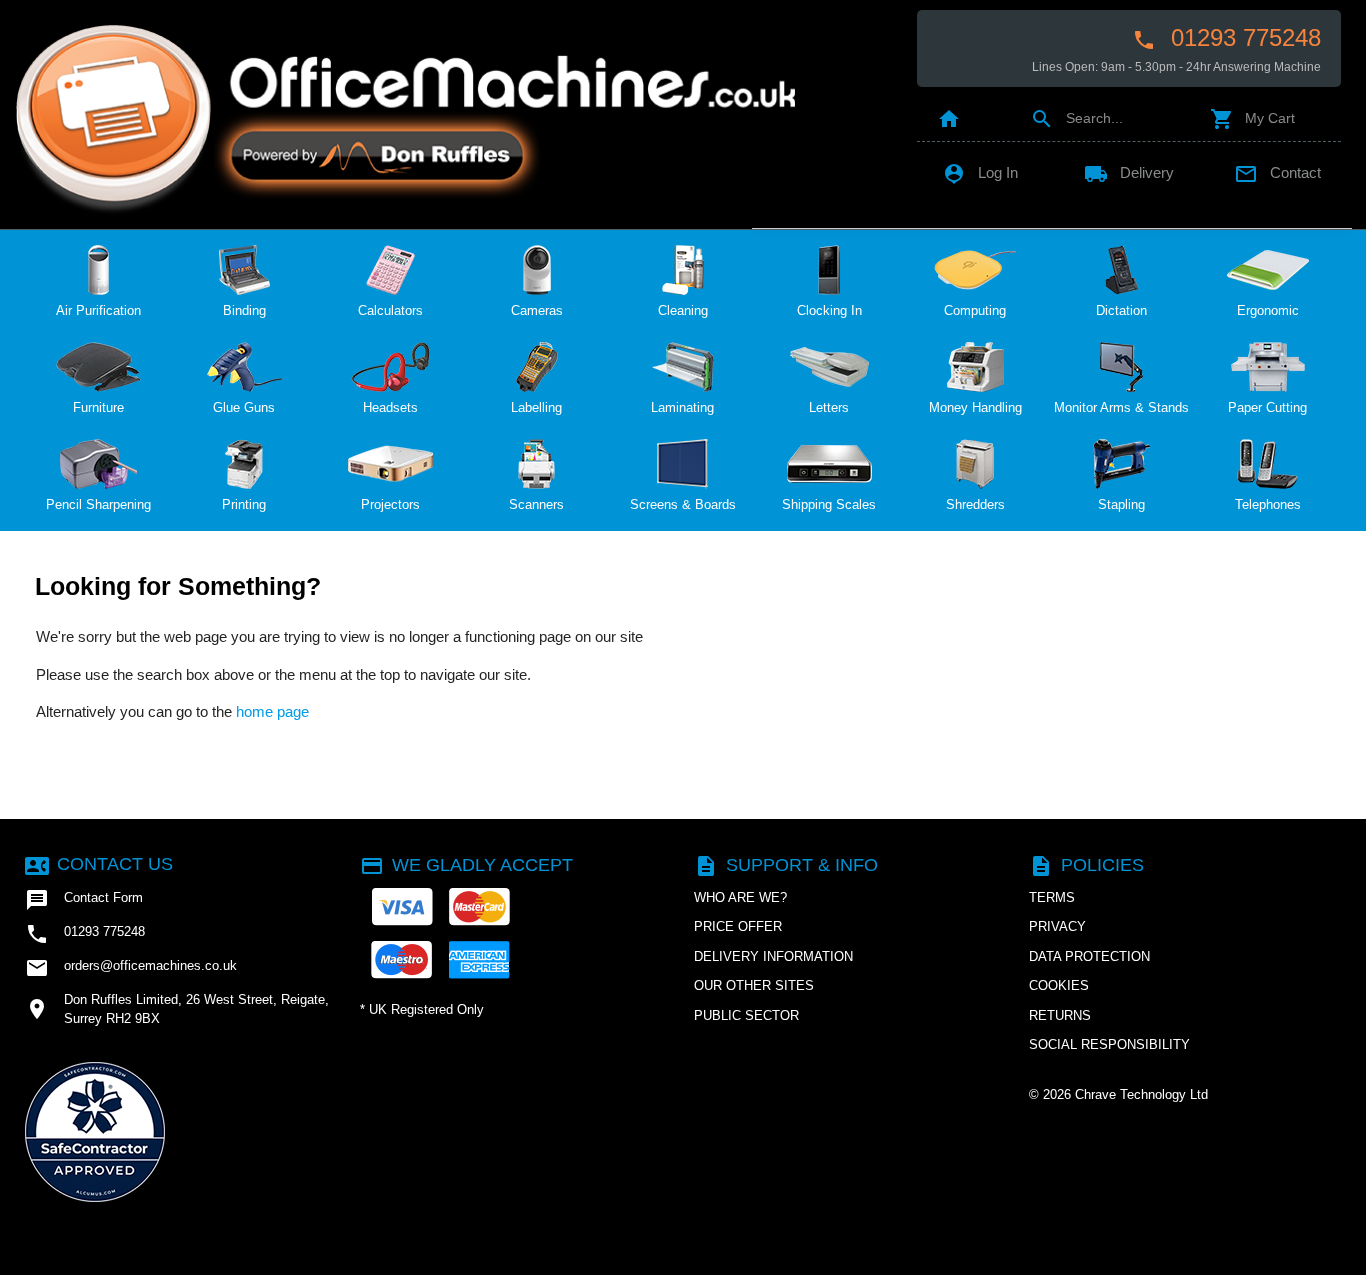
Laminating (682, 407)
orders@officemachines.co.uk (131, 968)
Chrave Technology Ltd (1141, 1094)
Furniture (98, 407)
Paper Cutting (1267, 407)
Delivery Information (773, 956)
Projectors (390, 504)
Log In (980, 172)
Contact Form (84, 900)
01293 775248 (1226, 38)
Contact (1277, 172)
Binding (244, 310)
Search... (1076, 118)
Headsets (390, 407)
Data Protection (1089, 956)
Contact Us (99, 864)
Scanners (536, 504)
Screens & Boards (683, 504)
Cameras (537, 310)
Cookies (1059, 985)
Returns (1060, 1015)
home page (272, 711)
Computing (975, 310)
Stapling (1121, 504)
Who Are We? (740, 897)
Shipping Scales (829, 504)
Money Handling (975, 407)
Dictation (1121, 310)
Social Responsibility (1109, 1044)
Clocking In (829, 310)
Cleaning (683, 310)
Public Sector (746, 1015)
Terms (1052, 897)
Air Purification (98, 310)
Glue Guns (244, 407)
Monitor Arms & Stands (1121, 407)
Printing (244, 504)
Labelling (536, 407)
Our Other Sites (754, 985)
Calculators (390, 310)
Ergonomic (1268, 310)
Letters (829, 407)
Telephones (1268, 504)
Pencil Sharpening (98, 504)
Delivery (1129, 172)
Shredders (975, 504)
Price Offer (738, 926)
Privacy (1057, 926)
